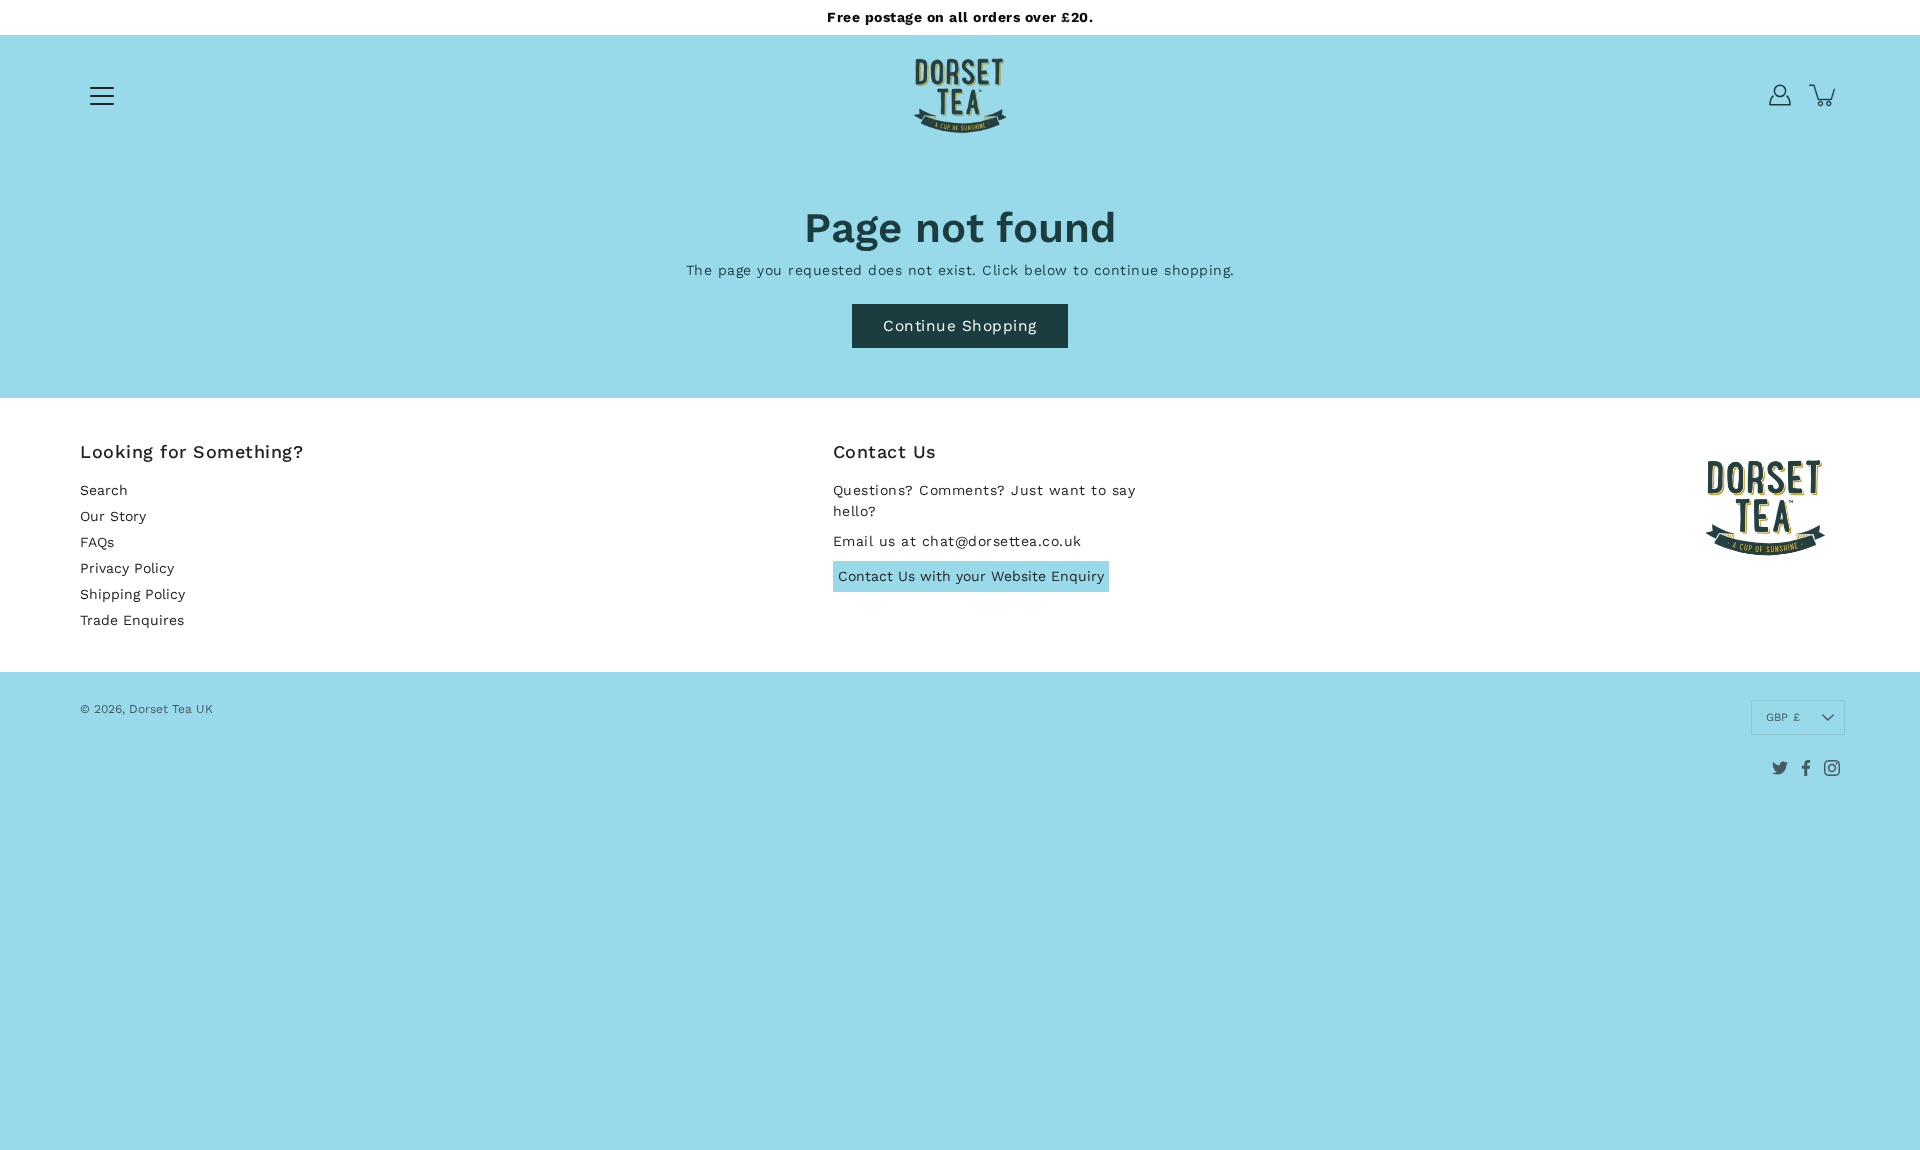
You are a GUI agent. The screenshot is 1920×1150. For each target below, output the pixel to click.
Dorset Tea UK (171, 709)
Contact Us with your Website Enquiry (971, 576)
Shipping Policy (132, 594)
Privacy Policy (127, 568)
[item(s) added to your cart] (1824, 95)
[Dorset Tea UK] (960, 95)
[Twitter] (1780, 768)
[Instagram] (1832, 768)
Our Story (113, 516)
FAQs (97, 542)
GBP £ (1783, 717)
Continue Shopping (960, 326)
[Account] (1780, 95)
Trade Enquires (132, 620)
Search (104, 490)
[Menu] (102, 96)
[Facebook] (1806, 768)
